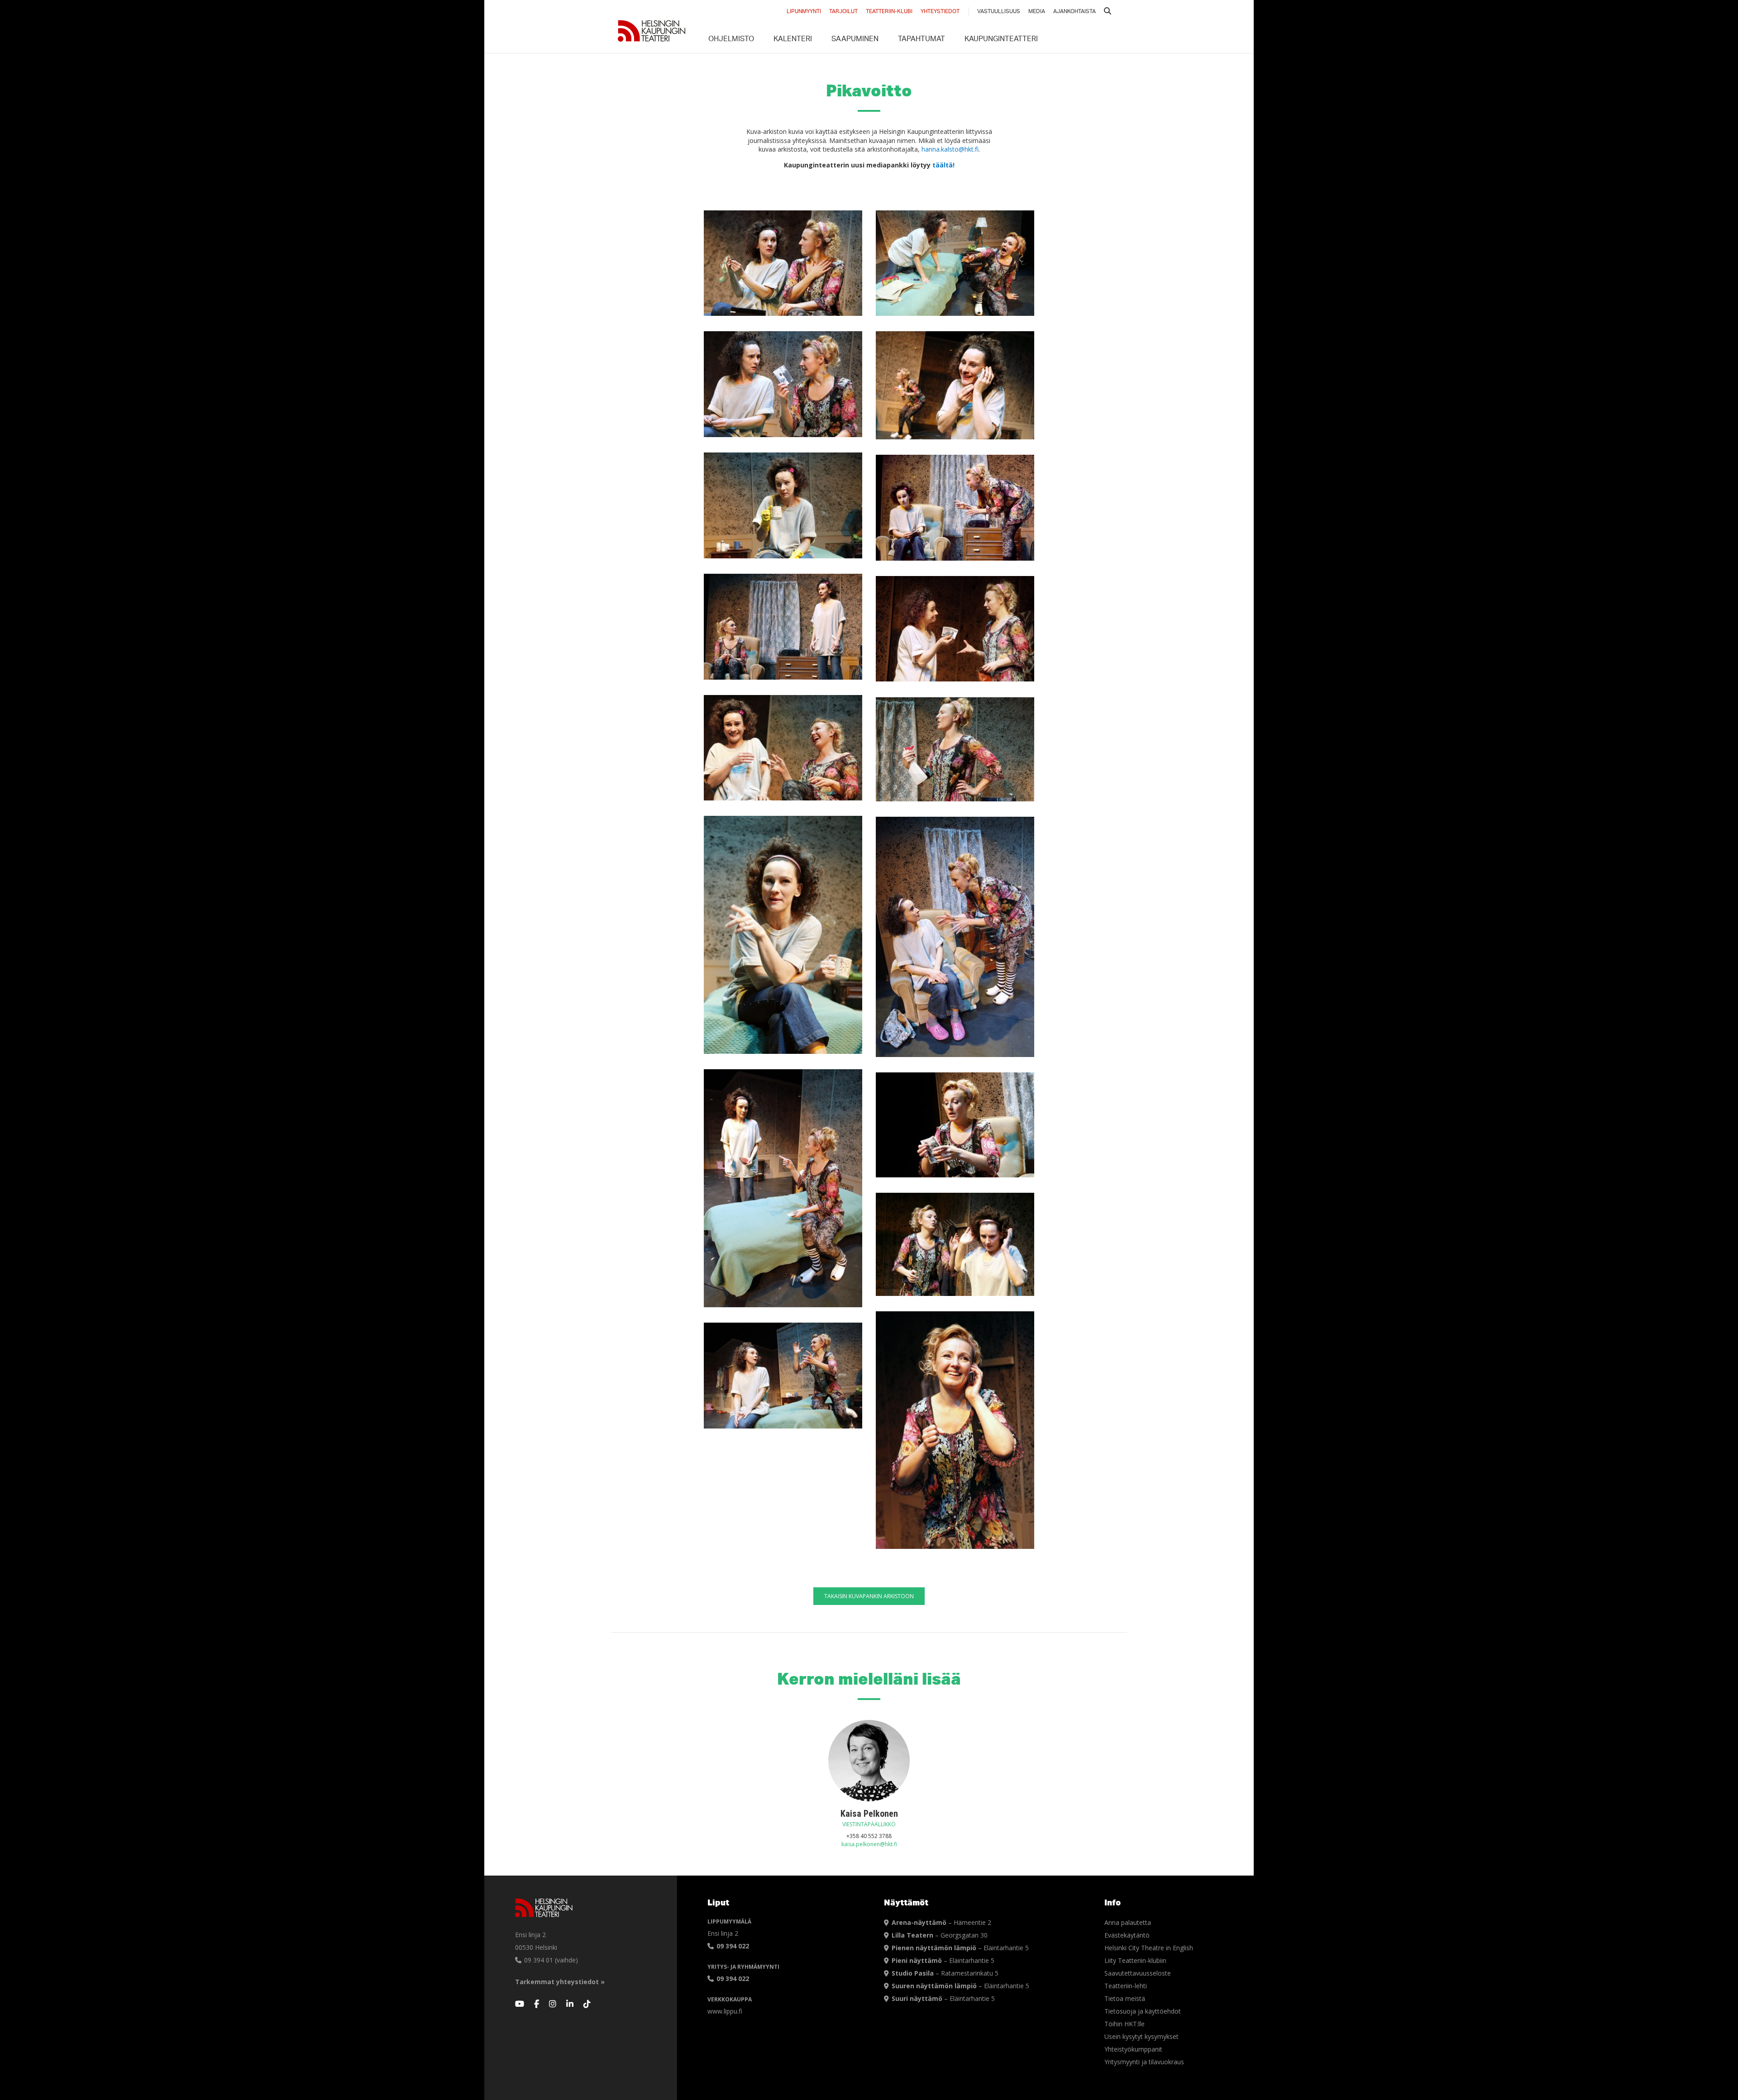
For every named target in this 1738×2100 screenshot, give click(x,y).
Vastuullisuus (999, 12)
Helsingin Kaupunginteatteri (652, 31)
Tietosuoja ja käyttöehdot (1143, 2011)
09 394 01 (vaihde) (550, 1960)
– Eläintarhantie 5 (960, 1948)
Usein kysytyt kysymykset (1141, 2036)
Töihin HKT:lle (1124, 2024)
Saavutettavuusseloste (1138, 1973)
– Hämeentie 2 (941, 1922)
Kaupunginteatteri (1001, 40)
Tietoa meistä (1125, 1998)
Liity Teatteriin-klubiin (1135, 1960)
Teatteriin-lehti (1126, 1986)
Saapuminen (855, 40)
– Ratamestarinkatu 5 (945, 1973)
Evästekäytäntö (1127, 1935)
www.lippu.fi (725, 2011)
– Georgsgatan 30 (940, 1935)
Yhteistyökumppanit (1133, 2049)
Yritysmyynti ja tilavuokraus (1144, 2062)
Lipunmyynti (804, 12)
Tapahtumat (922, 40)
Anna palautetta (1128, 1922)
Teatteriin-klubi (889, 12)
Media (1037, 12)
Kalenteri (793, 40)
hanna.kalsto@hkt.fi (950, 149)
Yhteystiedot (940, 12)
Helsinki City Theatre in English (1149, 1948)
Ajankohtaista (1074, 12)
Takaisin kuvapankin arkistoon (869, 1596)
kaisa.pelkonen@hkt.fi (869, 1844)
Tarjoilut (843, 12)
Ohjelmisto (731, 40)
